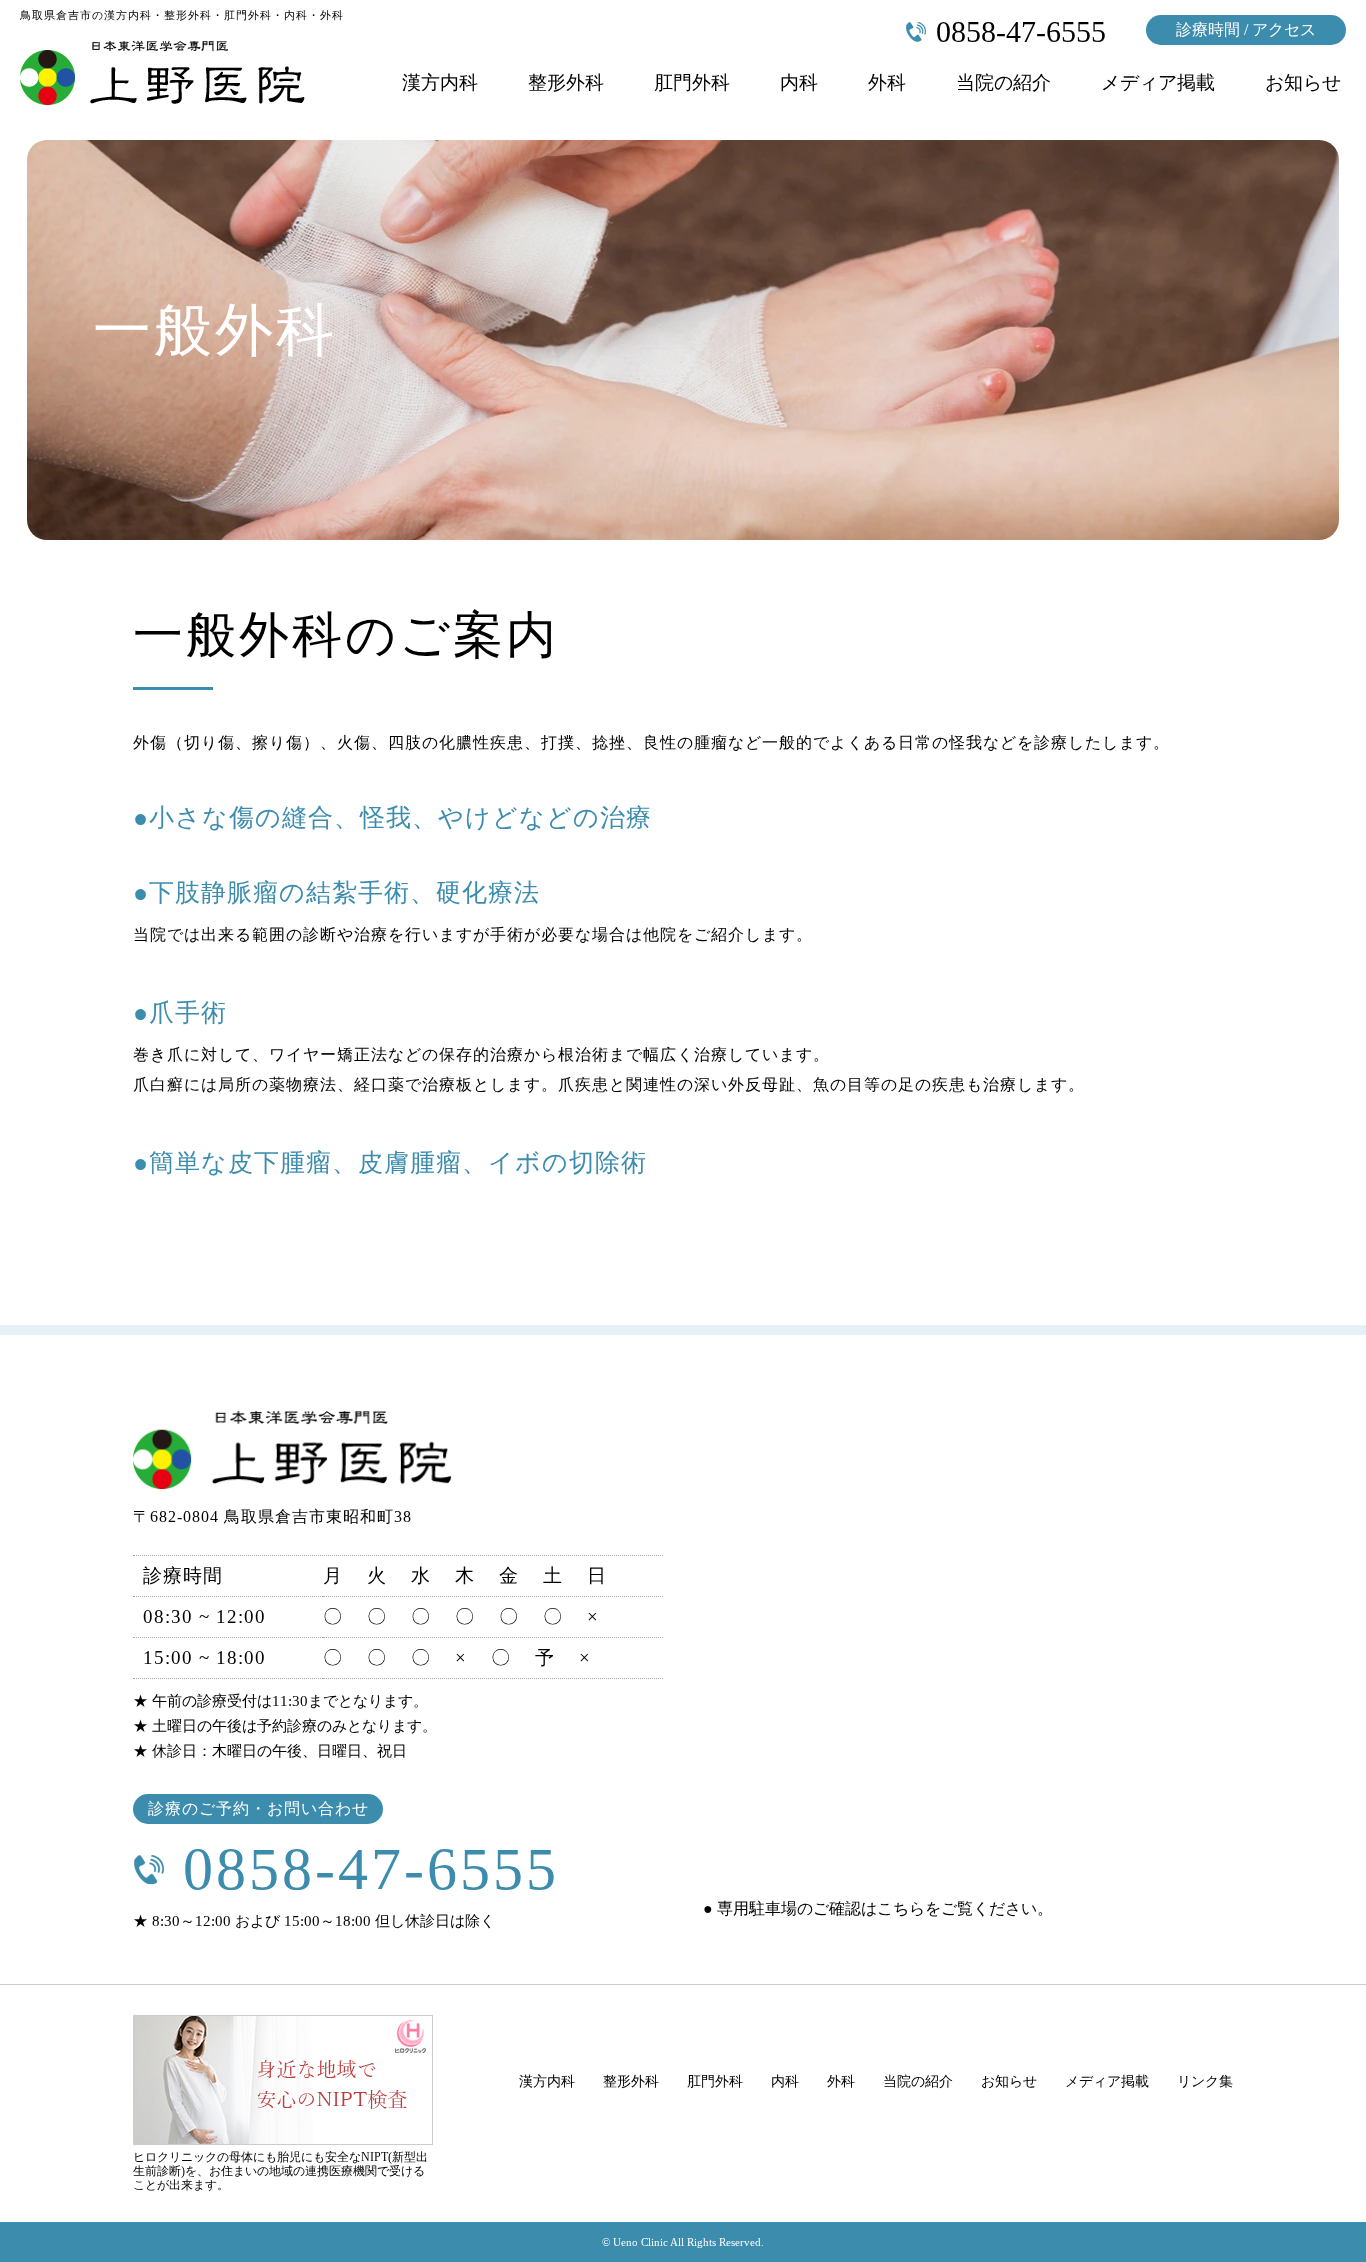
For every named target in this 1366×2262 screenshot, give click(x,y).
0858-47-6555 (371, 1869)
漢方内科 (440, 82)
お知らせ (1303, 82)
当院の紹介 (1003, 82)
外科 (887, 82)
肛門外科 (692, 82)
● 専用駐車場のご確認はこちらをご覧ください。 (878, 1908)
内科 (799, 82)
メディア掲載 (1158, 82)
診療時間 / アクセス (1246, 29)
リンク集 (1205, 2081)
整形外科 (566, 82)
